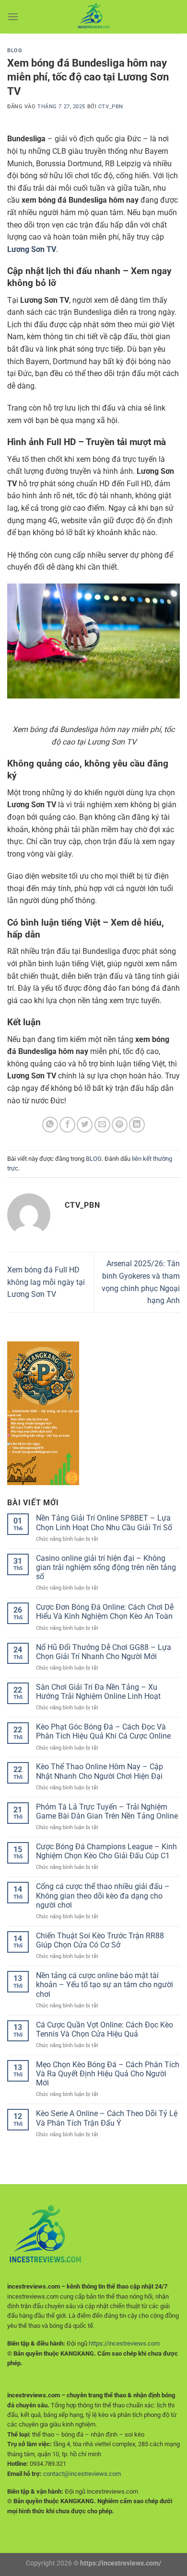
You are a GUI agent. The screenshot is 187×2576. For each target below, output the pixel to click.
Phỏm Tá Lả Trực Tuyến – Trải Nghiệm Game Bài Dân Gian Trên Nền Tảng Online (107, 1811)
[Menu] (13, 17)
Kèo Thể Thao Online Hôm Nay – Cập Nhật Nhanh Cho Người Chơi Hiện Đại (99, 1771)
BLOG (15, 51)
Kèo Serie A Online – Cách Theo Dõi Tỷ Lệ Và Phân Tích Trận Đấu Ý (107, 2118)
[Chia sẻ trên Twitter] (85, 1125)
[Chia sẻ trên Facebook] (67, 1125)
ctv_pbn (111, 107)
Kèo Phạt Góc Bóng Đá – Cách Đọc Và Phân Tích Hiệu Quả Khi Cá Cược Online (103, 1731)
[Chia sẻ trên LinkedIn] (137, 1125)
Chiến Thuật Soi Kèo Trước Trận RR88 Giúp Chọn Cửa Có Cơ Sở (100, 1940)
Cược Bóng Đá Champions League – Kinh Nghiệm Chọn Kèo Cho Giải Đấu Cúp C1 (106, 1851)
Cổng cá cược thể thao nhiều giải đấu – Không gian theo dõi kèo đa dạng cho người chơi (103, 1895)
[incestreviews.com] (93, 17)
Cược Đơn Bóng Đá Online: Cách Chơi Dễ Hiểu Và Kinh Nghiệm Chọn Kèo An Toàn (105, 1612)
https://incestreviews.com (124, 2343)
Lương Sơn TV (32, 249)
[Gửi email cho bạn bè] (102, 1125)
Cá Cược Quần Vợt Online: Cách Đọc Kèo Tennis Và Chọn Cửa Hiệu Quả (105, 2029)
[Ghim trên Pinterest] (120, 1125)
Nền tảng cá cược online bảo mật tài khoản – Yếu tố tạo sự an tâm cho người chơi (105, 1985)
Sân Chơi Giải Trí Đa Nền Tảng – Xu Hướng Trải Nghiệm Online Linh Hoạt (98, 1692)
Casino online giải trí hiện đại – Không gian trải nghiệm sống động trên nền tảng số (106, 1567)
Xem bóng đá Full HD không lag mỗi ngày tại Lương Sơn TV (46, 1282)
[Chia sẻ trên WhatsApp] (50, 1125)
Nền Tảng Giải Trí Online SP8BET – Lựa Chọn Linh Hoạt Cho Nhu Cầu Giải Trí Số (104, 1523)
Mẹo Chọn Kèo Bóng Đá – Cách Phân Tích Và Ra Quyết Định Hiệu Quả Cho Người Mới (108, 2074)
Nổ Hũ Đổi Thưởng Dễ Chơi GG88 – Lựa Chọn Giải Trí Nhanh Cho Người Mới (104, 1652)
